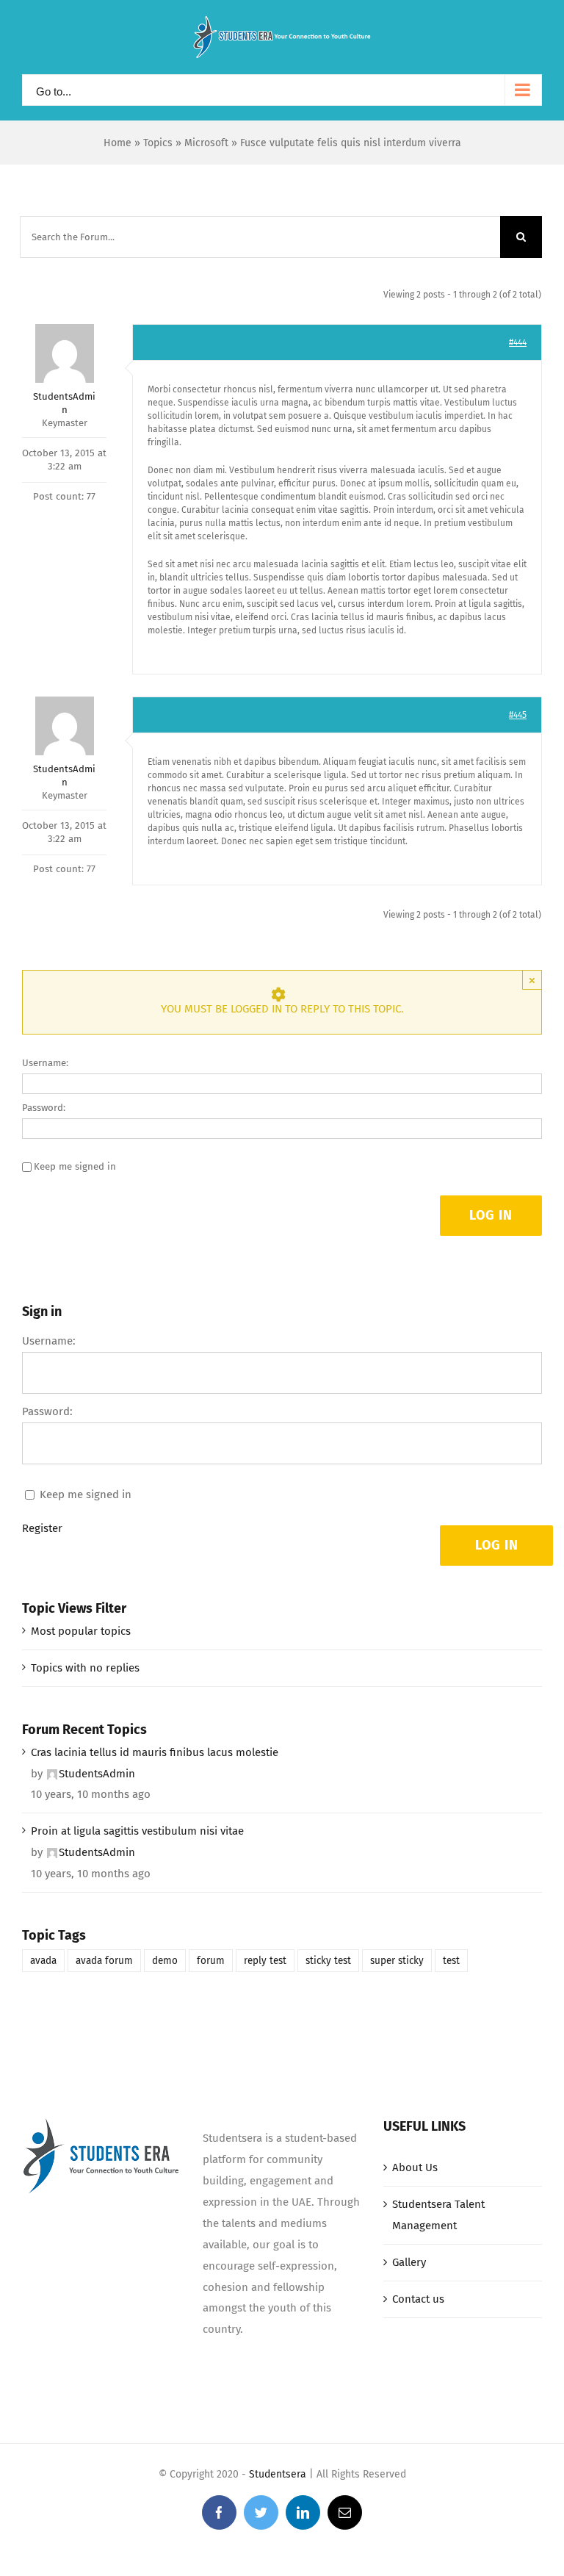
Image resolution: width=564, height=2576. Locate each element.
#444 (518, 342)
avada (43, 1961)
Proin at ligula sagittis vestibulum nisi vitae (137, 1831)
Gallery (409, 2262)
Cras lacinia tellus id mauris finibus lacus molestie (155, 1752)
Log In (491, 1215)
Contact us (418, 2299)
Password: (44, 1108)
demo (165, 1961)
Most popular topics (81, 1631)
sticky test (328, 1961)
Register (42, 1528)
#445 (518, 715)
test (451, 1961)
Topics (158, 143)
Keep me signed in (75, 1166)
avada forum (104, 1961)
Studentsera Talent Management (438, 2215)
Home (117, 143)
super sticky (397, 1961)
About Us (415, 2167)
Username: (45, 1063)
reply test (265, 1961)
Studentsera (278, 2474)
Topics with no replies (85, 1668)
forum (211, 1961)
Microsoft (206, 143)
